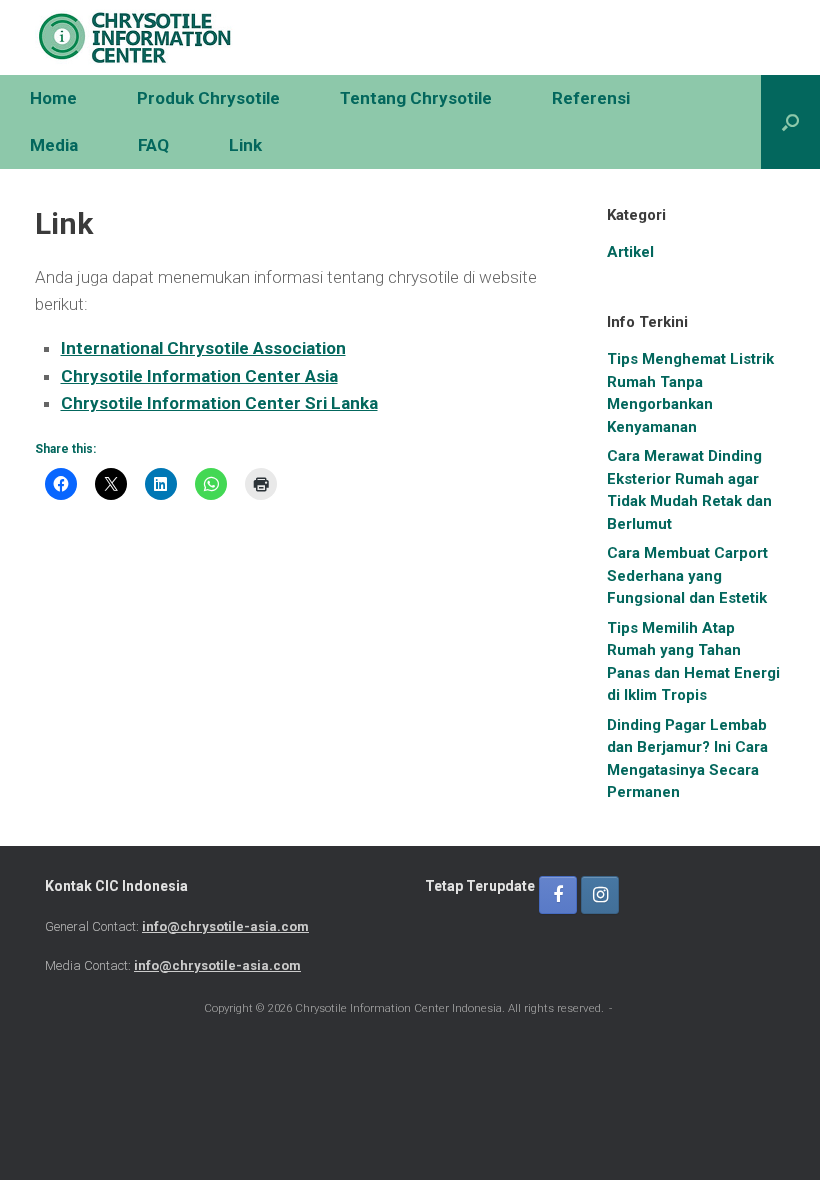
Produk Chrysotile (208, 98)
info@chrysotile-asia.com (225, 926)
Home (53, 98)
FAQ (153, 145)
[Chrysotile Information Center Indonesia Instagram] (600, 895)
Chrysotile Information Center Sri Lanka (219, 403)
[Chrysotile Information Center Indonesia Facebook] (558, 895)
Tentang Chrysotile (416, 98)
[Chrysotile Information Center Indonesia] (135, 37)
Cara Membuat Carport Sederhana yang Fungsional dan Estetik (687, 575)
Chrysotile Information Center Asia (199, 376)
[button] (790, 122)
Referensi (591, 98)
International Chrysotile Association (203, 348)
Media (54, 145)
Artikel (630, 252)
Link (245, 145)
